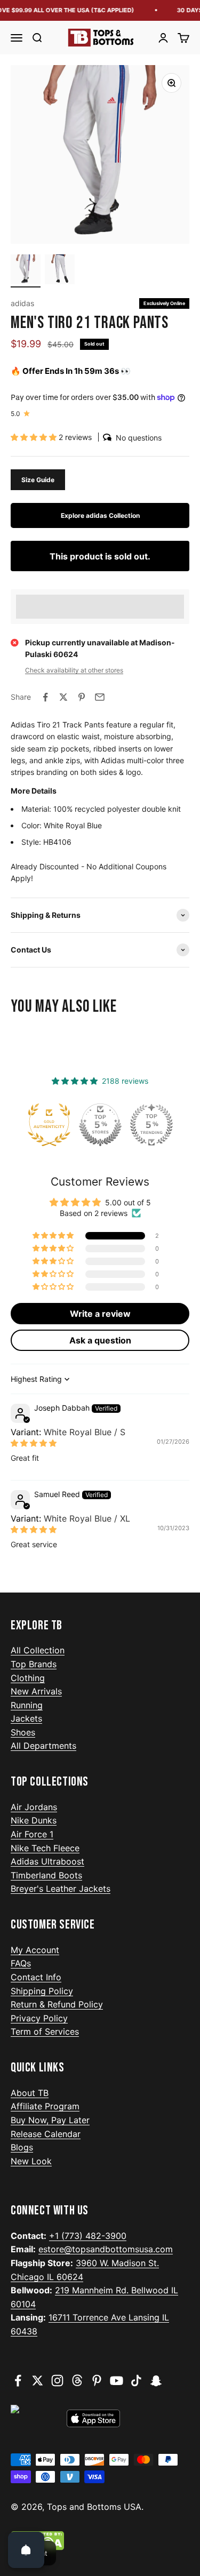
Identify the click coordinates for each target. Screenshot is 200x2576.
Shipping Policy (42, 1991)
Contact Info (36, 1977)
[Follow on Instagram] (57, 2381)
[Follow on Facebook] (18, 2381)
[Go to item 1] (26, 271)
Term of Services (45, 2031)
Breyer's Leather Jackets (61, 1889)
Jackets (26, 1718)
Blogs (22, 2147)
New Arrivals (36, 1691)
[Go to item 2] (60, 271)
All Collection (38, 1650)
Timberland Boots (46, 1875)
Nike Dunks (34, 1820)
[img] (34, 1443)
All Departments (43, 1746)
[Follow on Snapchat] (156, 2381)
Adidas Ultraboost (47, 1861)
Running (27, 1705)
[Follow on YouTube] (117, 2381)
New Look (31, 2161)
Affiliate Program (45, 2106)
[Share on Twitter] (63, 697)
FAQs (21, 1963)
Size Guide (38, 480)
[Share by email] (100, 697)
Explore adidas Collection (100, 515)
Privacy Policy (39, 2018)
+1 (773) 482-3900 (88, 2236)
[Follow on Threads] (77, 2381)
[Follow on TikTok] (136, 2381)
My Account (35, 1950)
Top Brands (34, 1664)
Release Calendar (46, 2134)
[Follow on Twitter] (38, 2381)
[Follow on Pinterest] (97, 2381)
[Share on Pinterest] (82, 697)
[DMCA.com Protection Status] (100, 2541)
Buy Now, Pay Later (50, 2120)
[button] (35, 437)
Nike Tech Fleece (45, 1848)
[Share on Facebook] (45, 697)
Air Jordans (34, 1807)
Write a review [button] (100, 1314)
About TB (30, 2093)
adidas (22, 303)
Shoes (23, 1732)
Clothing (28, 1678)
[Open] (26, 2550)
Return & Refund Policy (57, 2004)
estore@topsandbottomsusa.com (106, 2249)
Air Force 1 (32, 1834)
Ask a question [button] (100, 1340)
